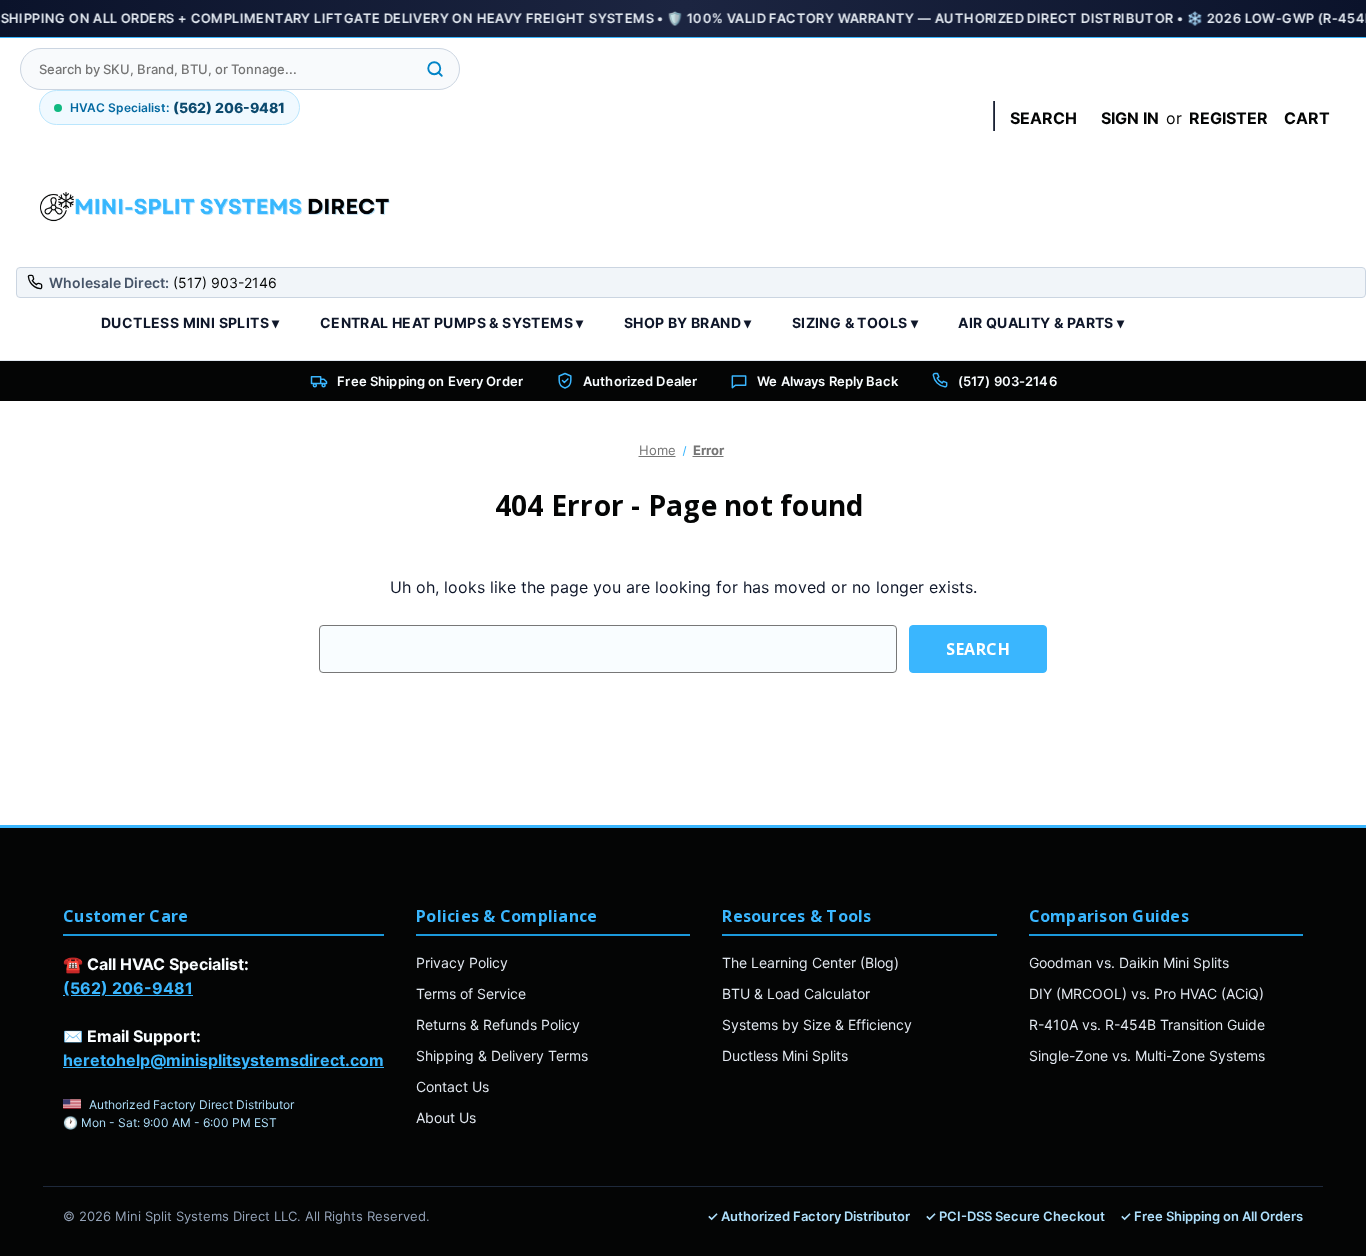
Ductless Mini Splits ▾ (190, 322)
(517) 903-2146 (1007, 381)
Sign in (1130, 118)
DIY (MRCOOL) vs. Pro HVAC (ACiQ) (1146, 993)
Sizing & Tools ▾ (855, 322)
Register (1228, 118)
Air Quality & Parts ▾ (1041, 322)
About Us (446, 1117)
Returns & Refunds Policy (498, 1024)
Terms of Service (471, 993)
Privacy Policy (462, 962)
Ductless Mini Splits (785, 1055)
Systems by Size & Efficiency (817, 1024)
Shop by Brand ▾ (688, 322)
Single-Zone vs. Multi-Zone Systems (1147, 1055)
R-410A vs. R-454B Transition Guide (1147, 1024)
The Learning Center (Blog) (810, 962)
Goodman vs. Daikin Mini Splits (1129, 962)
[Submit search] (435, 69)
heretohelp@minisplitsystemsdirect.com (223, 1060)
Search (1043, 118)
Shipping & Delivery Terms (502, 1055)
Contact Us (452, 1086)
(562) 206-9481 (128, 988)
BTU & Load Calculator (796, 993)
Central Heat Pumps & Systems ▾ (452, 322)
